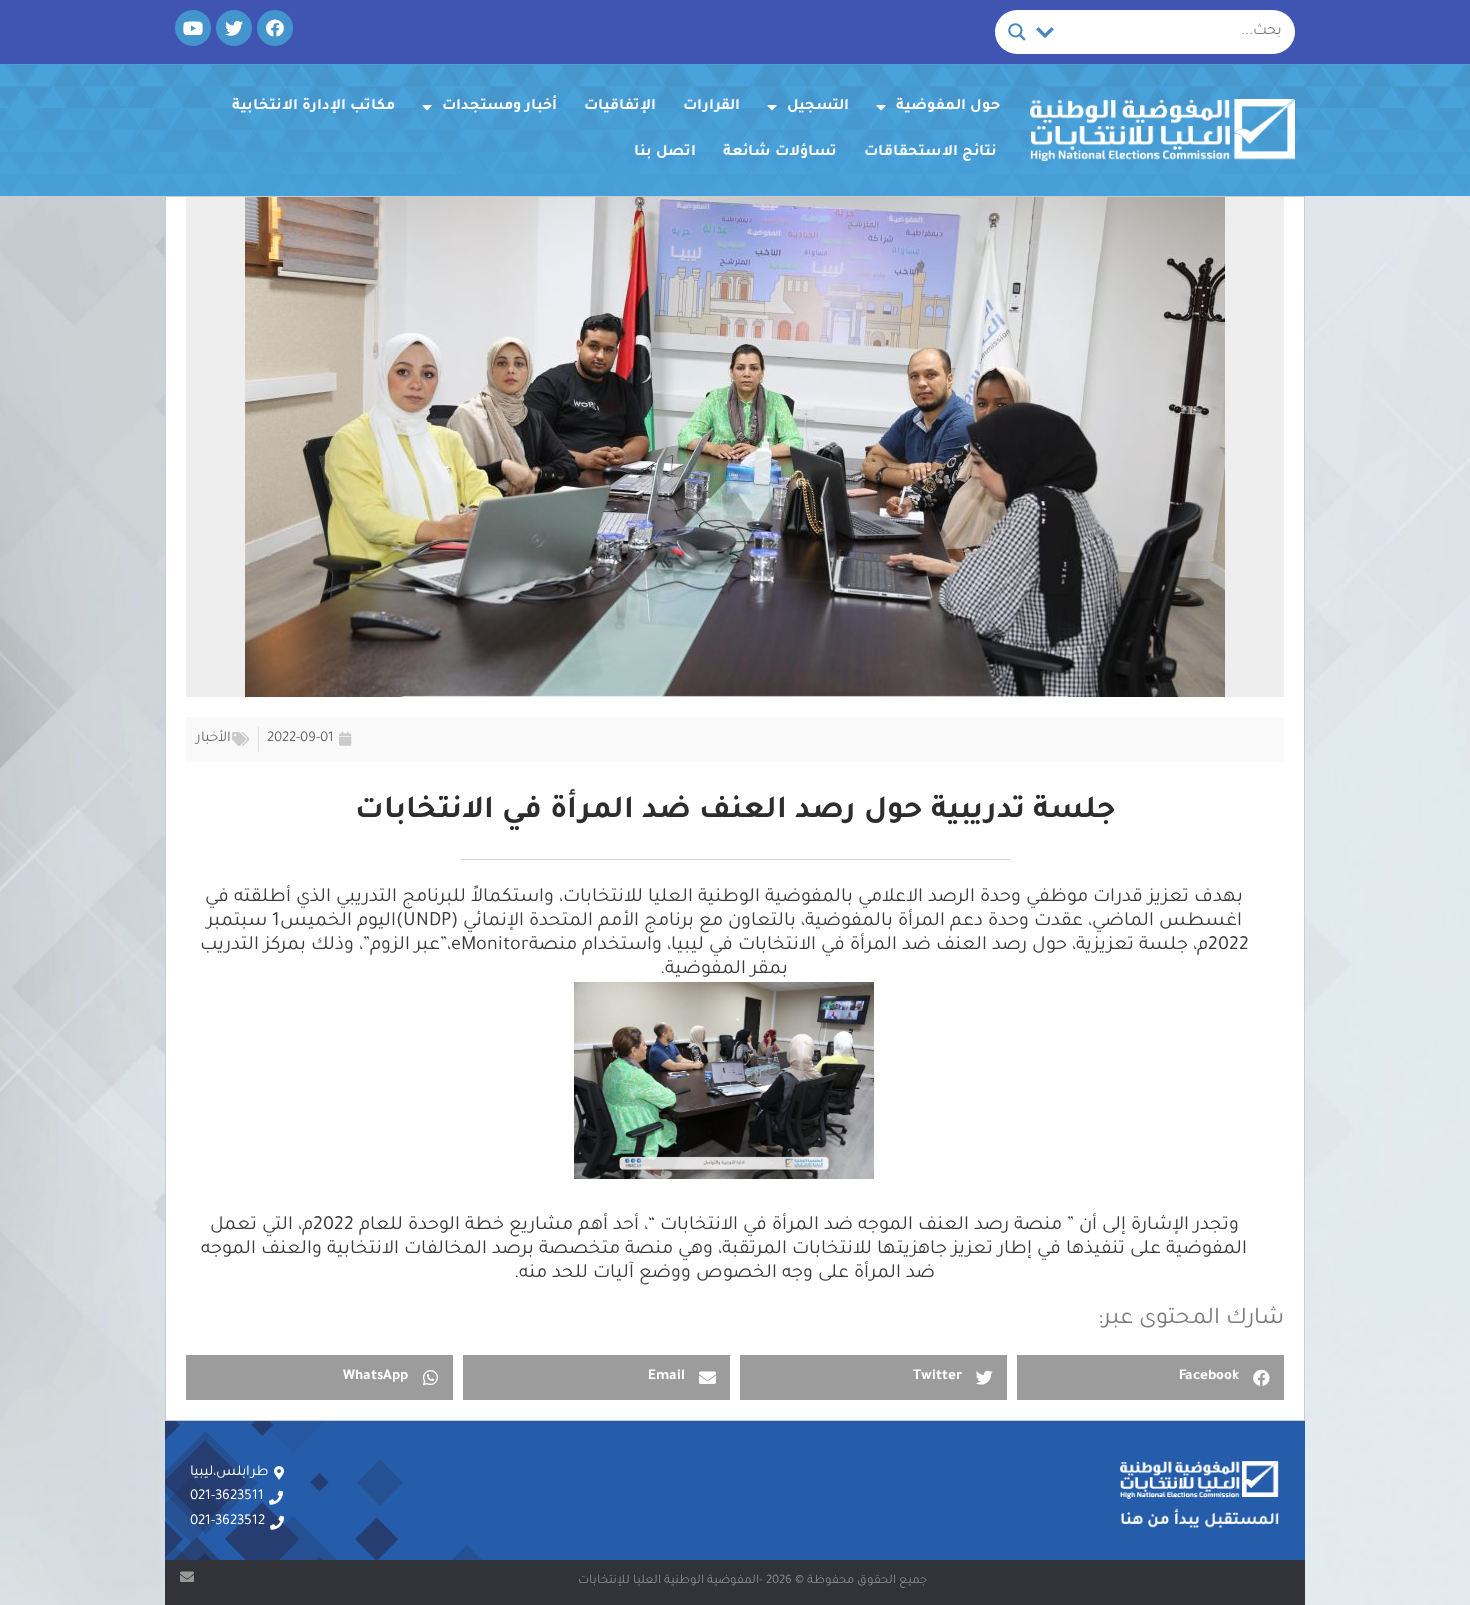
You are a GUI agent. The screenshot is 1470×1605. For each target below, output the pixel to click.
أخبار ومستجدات (499, 107)
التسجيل (818, 107)
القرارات (711, 107)
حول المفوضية (948, 107)
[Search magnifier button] (1017, 32)
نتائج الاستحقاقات (930, 153)
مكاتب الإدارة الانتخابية (313, 107)
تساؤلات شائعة (780, 153)
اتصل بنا (665, 153)
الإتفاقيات (620, 107)
